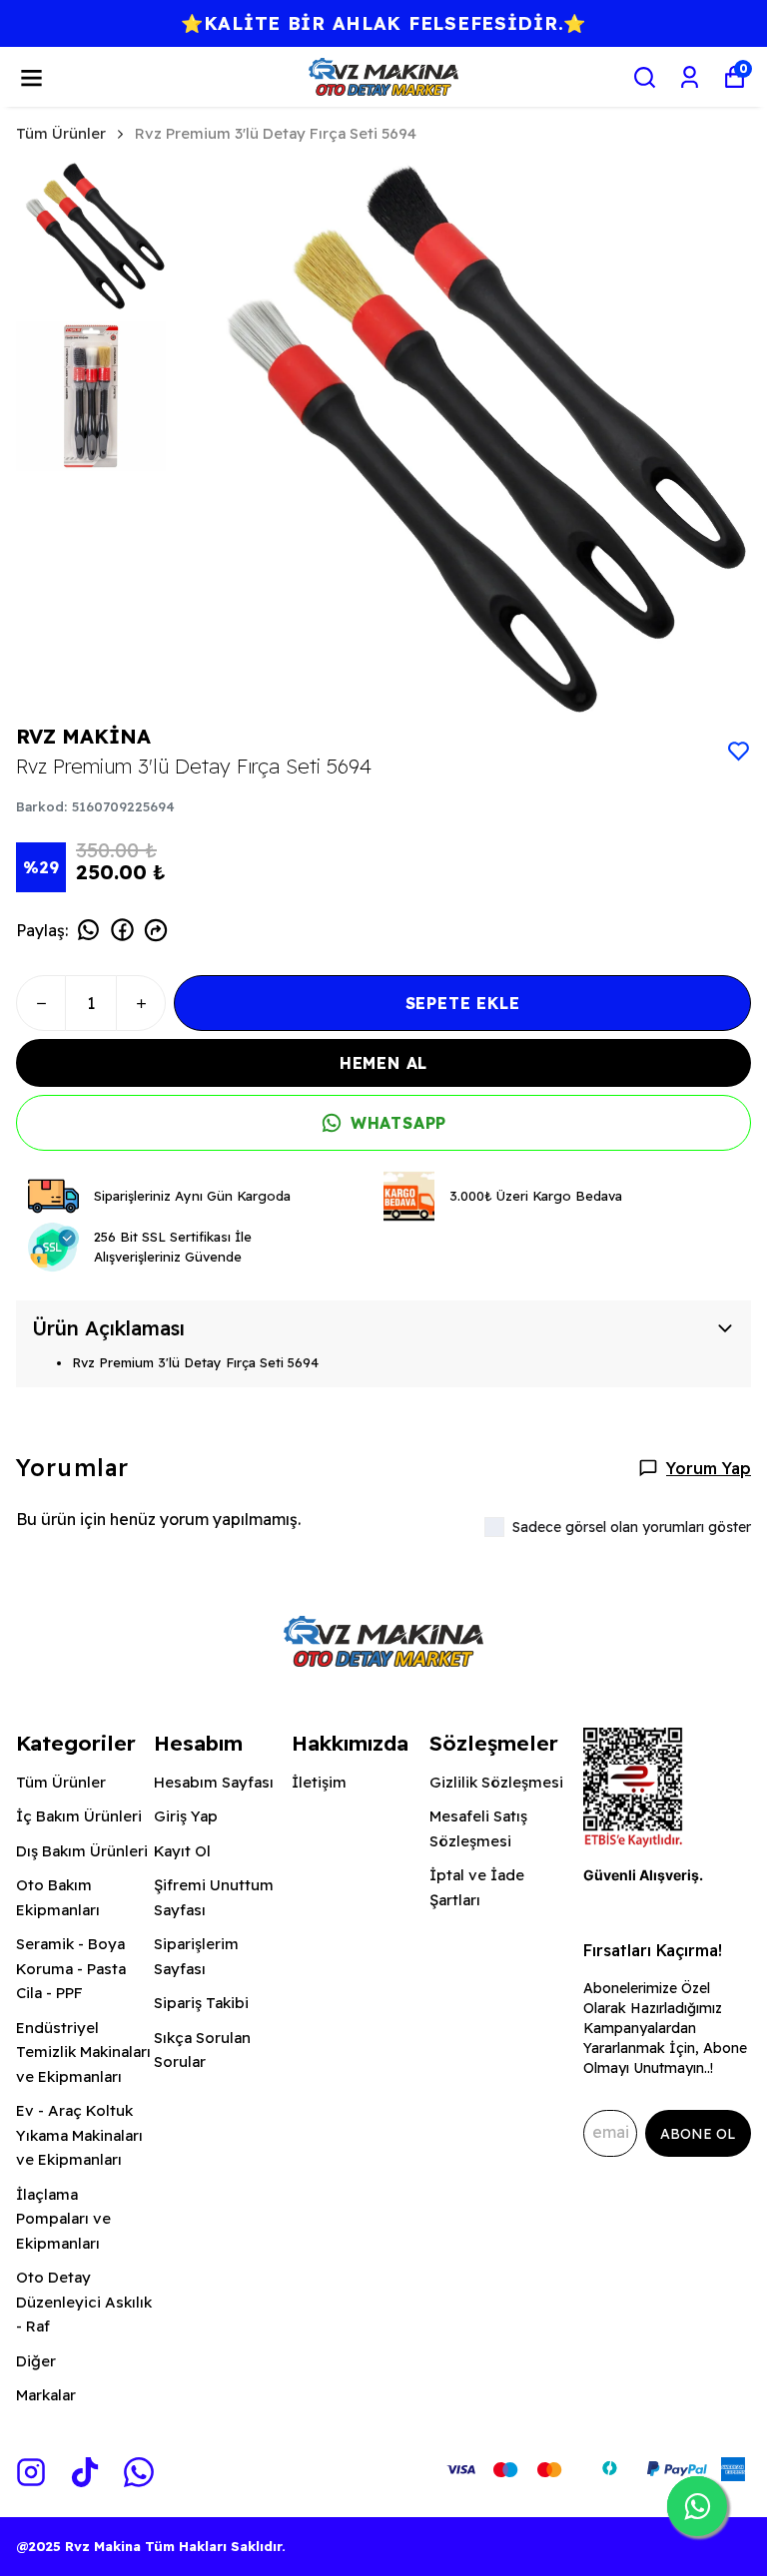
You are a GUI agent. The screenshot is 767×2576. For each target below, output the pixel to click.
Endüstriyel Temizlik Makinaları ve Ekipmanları (83, 2052)
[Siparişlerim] (690, 77)
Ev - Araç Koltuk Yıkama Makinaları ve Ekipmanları (79, 2135)
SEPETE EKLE (463, 1003)
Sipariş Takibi (201, 2003)
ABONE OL (698, 2134)
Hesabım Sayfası (214, 1782)
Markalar (46, 2395)
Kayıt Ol (182, 1851)
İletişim (319, 1782)
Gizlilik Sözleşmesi (496, 1782)
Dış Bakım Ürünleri (82, 1851)
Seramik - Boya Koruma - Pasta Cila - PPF (71, 1968)
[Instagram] (31, 2472)
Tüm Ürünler (61, 133)
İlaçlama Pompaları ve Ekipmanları (63, 2219)
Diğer (36, 2361)
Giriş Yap (186, 1816)
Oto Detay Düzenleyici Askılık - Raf (84, 2302)
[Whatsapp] (139, 2472)
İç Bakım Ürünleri (79, 1816)
